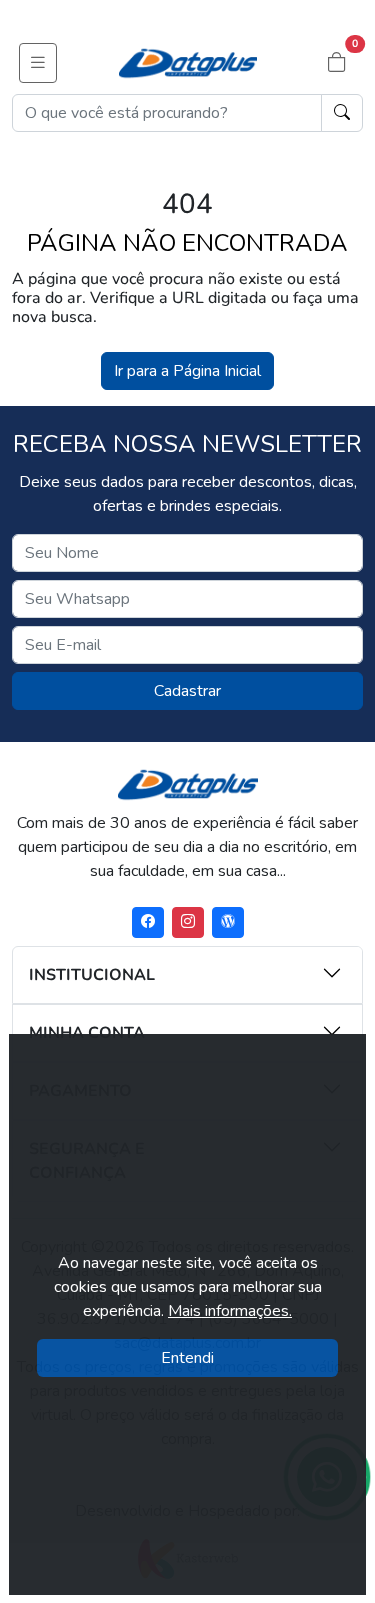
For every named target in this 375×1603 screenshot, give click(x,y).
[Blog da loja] (228, 922)
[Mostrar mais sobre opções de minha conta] (289, 1031)
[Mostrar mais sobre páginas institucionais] (289, 973)
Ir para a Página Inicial (187, 371)
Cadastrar (187, 691)
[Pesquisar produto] (342, 113)
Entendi (187, 1358)
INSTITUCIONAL (92, 975)
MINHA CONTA (87, 1033)
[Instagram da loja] (188, 922)
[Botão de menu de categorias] (38, 63)
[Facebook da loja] (148, 922)
